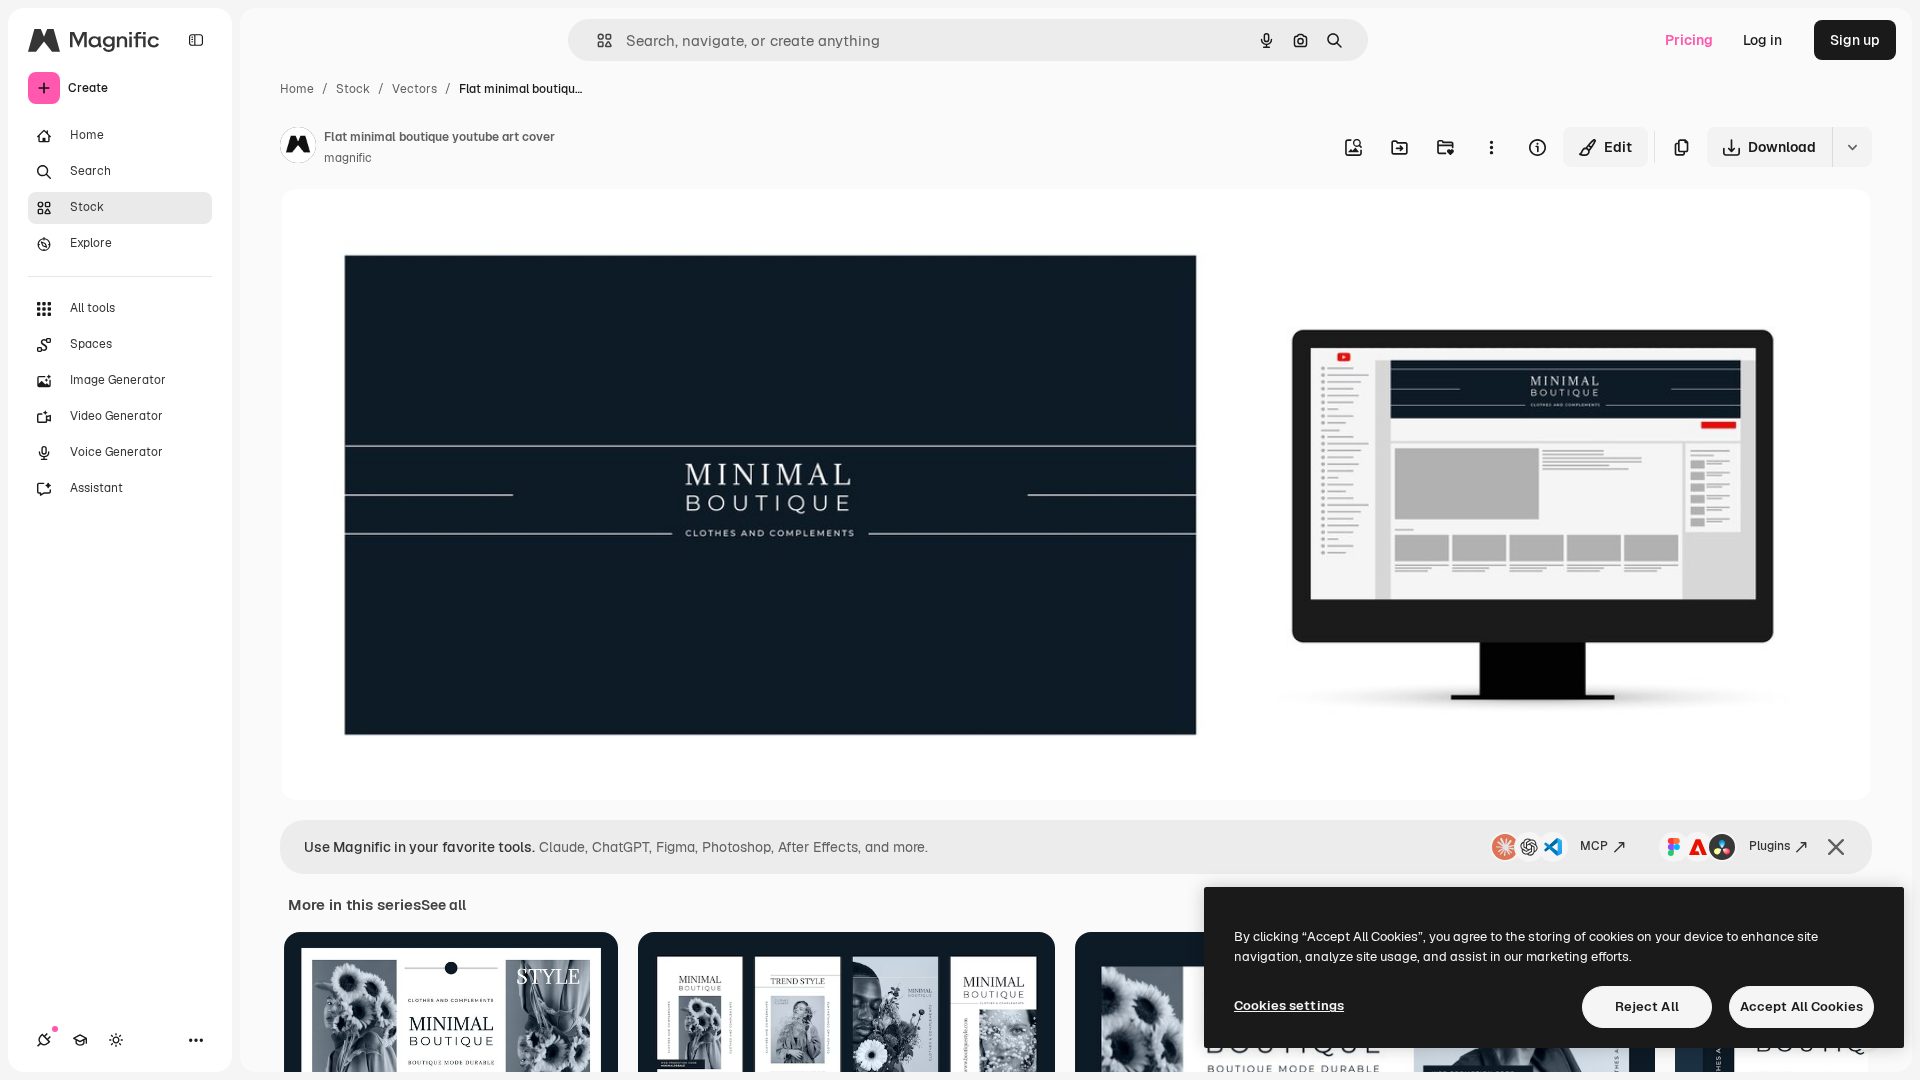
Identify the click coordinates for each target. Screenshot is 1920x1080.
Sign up (1855, 40)
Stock (353, 89)
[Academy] (80, 1040)
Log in (1762, 40)
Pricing (1689, 40)
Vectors (414, 89)
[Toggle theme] (116, 1040)
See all (443, 905)
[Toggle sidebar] (196, 40)
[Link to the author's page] (298, 148)
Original (408, 227)
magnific (348, 158)
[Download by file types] (1852, 147)
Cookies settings (1289, 1005)
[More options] (1491, 147)
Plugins (1769, 846)
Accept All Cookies (1801, 1006)
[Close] (1836, 847)
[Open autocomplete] (596, 40)
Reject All (1647, 1006)
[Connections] (44, 1040)
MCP (1594, 846)
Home (297, 89)
